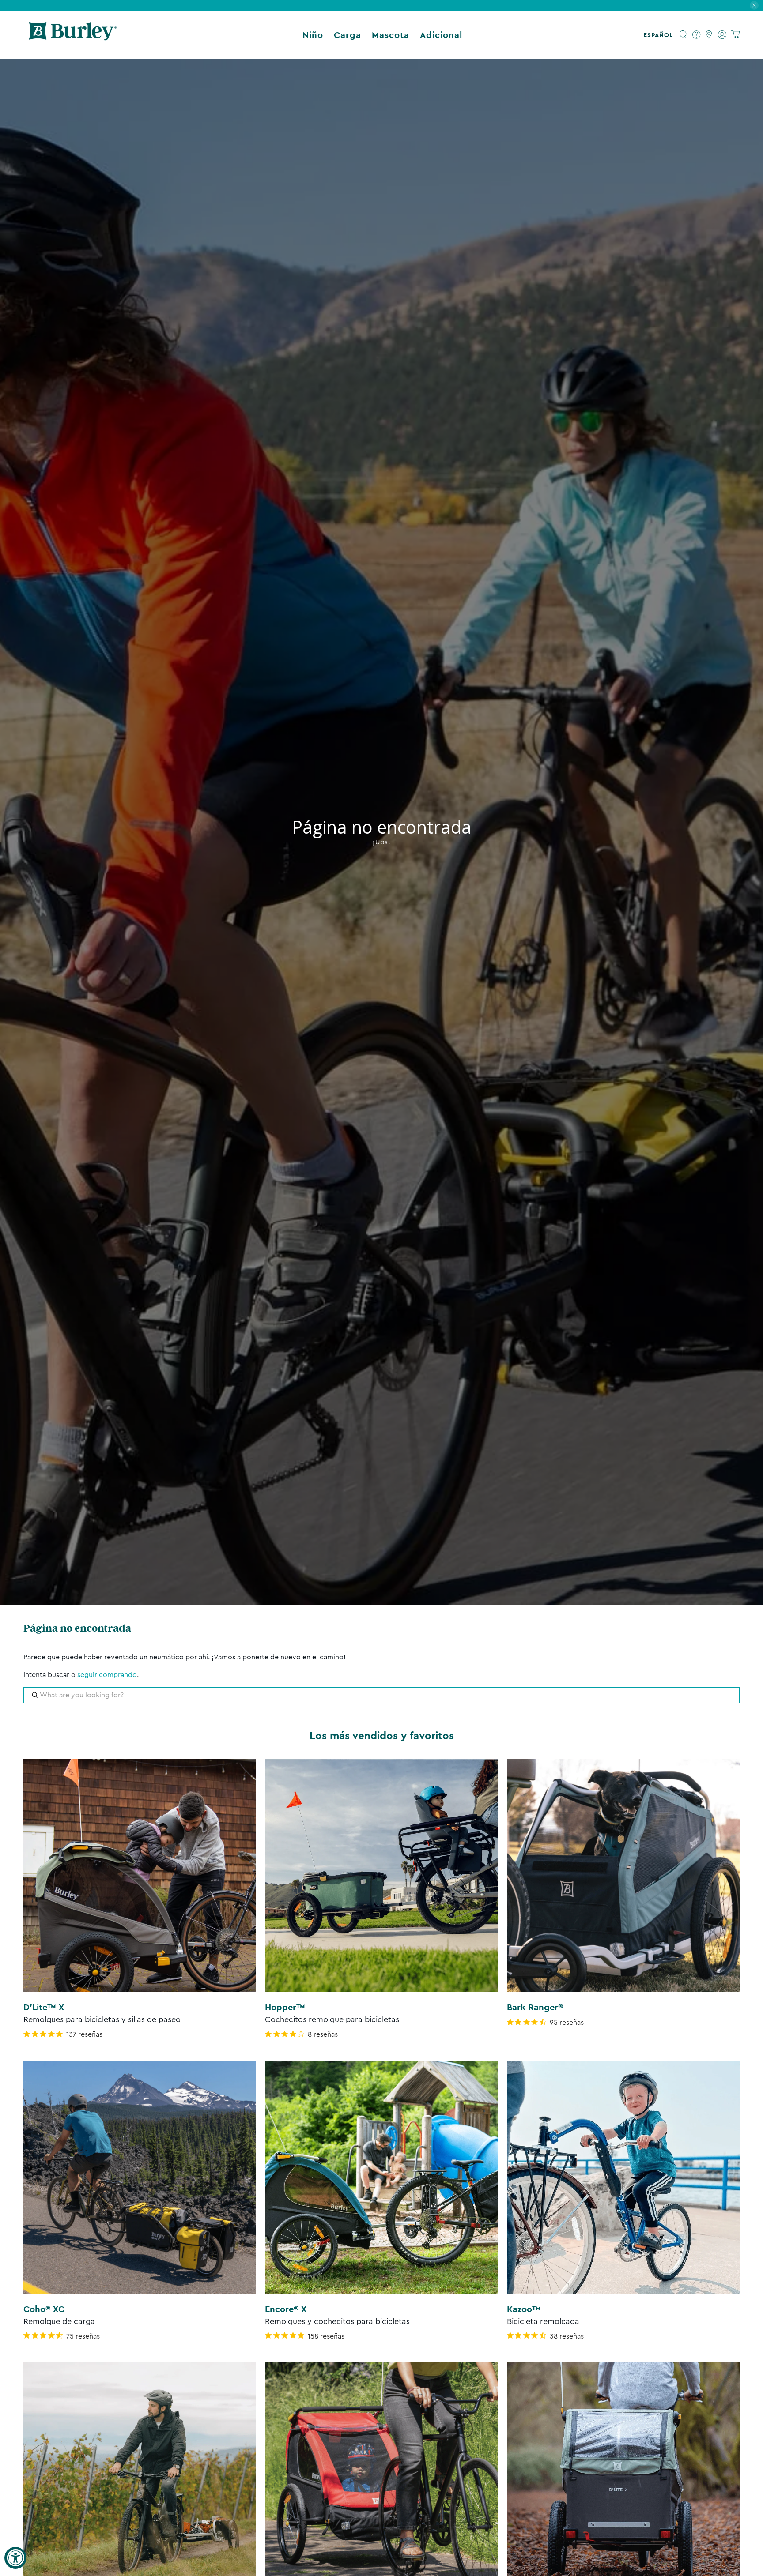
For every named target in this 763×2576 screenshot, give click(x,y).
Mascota (391, 35)
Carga (348, 35)
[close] (754, 5)
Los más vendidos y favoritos (382, 1736)
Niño (313, 35)
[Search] (684, 35)
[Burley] (73, 35)
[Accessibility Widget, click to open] (15, 2558)
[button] (660, 35)
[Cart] (735, 35)
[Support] (697, 35)
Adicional (441, 35)
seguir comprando (107, 1675)
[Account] (722, 35)
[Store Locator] (709, 35)
